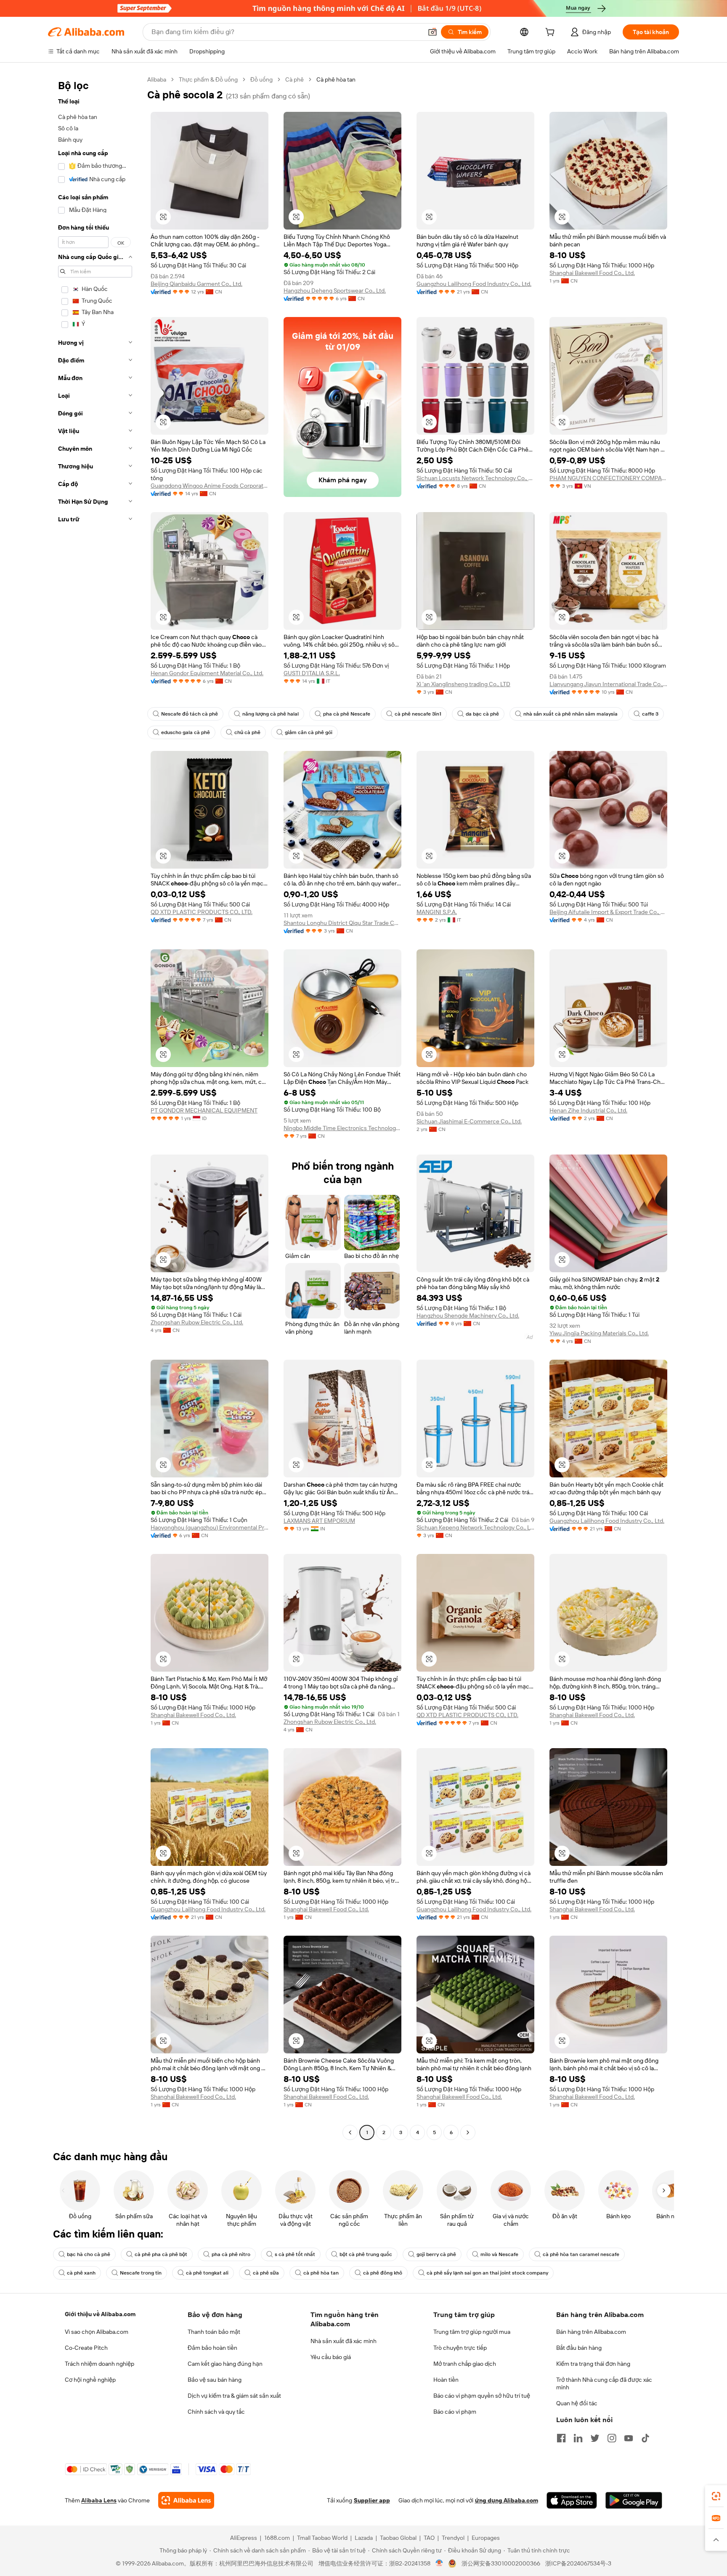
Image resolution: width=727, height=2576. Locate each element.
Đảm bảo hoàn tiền (212, 2348)
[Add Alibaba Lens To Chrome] (186, 2500)
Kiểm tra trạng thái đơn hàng (593, 2364)
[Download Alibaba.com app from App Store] (572, 2500)
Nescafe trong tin (141, 2273)
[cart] (552, 33)
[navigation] (95, 1107)
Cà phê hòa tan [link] (336, 79)
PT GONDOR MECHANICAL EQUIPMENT (204, 1110)
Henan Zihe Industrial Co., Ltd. (588, 1110)
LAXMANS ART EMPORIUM (319, 1521)
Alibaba (157, 79)
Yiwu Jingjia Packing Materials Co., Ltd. (599, 1333)
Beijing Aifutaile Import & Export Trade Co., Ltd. (608, 912)
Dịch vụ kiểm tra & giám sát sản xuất (234, 2396)
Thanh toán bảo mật (214, 2332)
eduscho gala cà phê (186, 732)
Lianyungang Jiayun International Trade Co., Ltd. (608, 684)
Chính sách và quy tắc (216, 2412)
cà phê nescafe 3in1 (418, 714)
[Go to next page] (468, 2132)
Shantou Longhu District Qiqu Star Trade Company (342, 923)
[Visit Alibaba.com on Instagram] (612, 2438)
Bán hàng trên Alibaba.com (591, 2332)
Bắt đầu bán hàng (579, 2348)
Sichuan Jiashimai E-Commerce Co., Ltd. (469, 1121)
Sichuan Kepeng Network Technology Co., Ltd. (475, 1527)
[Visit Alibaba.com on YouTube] (629, 2438)
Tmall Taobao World (322, 2538)
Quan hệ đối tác (577, 2403)
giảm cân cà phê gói (309, 732)
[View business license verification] (439, 2563)
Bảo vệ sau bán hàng (215, 2380)
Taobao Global (398, 2538)
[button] (432, 32)
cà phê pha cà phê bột (161, 2254)
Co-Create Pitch (86, 2348)
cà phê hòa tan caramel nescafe (581, 2254)
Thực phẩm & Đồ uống (208, 79)
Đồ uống (261, 79)
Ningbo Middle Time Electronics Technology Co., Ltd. (342, 1128)
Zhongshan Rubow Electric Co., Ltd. (197, 1322)
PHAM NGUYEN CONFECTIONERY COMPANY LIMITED (608, 478)
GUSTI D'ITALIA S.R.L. (312, 673)
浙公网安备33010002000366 (501, 2563)
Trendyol (453, 2538)
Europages (486, 2538)
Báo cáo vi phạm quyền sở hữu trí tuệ (482, 2396)
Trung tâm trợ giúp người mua (472, 2332)
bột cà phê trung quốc (366, 2254)
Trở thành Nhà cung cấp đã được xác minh (604, 2383)
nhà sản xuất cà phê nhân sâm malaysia (570, 714)
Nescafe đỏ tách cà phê (190, 714)
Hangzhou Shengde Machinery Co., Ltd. (468, 1316)
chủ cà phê (247, 732)
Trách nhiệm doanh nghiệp (99, 2364)
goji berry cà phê (436, 2254)
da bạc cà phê (482, 714)
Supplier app (372, 2500)
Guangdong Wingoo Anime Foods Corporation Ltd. (210, 486)
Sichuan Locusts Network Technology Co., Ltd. (475, 478)
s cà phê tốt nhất (295, 2254)
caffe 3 (650, 714)
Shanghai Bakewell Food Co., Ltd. (592, 273)
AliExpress (244, 2538)
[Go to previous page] (350, 2132)
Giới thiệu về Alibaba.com (100, 2314)
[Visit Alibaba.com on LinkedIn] (578, 2438)
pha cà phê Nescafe (347, 714)
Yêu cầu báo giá (331, 2357)
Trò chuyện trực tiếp (460, 2348)
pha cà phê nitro (231, 2254)
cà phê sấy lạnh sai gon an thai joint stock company (487, 2273)
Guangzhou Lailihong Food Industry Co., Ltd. (474, 284)
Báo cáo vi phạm (455, 2412)
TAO (429, 2538)
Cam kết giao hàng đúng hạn (225, 2364)
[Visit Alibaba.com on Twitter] (595, 2438)
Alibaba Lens (99, 2500)
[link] (716, 2496)
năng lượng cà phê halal (271, 714)
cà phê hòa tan (321, 2273)
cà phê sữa (266, 2273)
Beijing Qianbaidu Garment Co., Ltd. (196, 284)
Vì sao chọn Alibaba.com (97, 2332)
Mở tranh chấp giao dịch (465, 2364)
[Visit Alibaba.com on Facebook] (561, 2438)
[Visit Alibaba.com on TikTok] (645, 2438)
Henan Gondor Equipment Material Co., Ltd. (207, 673)
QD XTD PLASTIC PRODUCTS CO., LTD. (202, 912)
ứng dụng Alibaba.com (507, 2500)
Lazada (364, 2538)
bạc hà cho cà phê (89, 2254)
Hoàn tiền (446, 2380)
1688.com (277, 2538)
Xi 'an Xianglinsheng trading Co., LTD (463, 684)
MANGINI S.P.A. (437, 912)
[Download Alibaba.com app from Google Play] (634, 2500)
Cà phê (295, 79)
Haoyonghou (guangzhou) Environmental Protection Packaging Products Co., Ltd (210, 1527)
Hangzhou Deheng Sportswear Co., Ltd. (335, 291)
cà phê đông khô (383, 2273)
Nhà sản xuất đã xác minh (344, 2341)
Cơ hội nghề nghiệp (90, 2380)
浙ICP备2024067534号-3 (578, 2563)
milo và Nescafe (499, 2254)
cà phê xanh (81, 2273)
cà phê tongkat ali (207, 2273)
